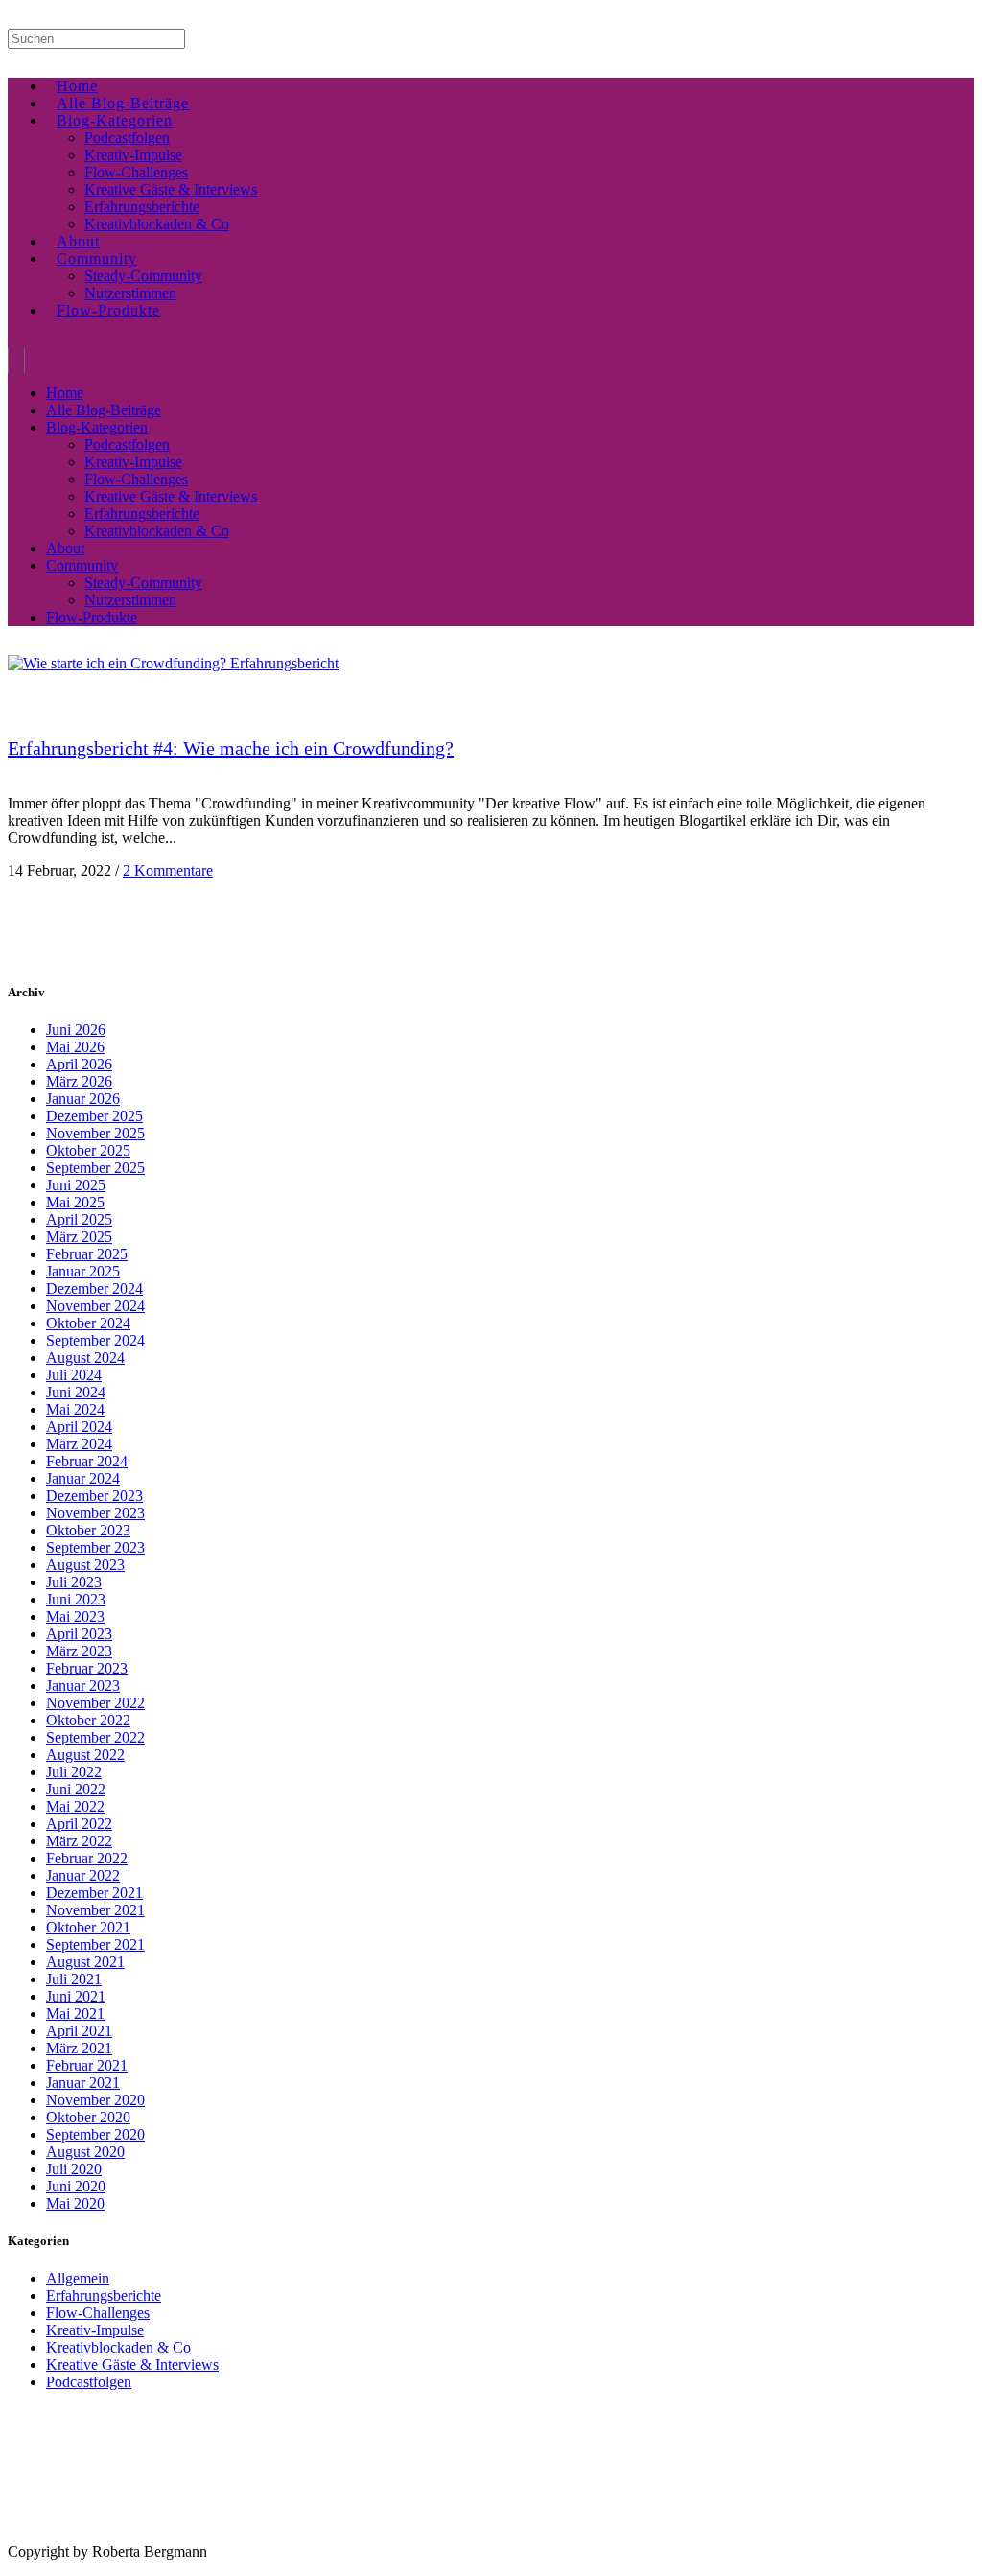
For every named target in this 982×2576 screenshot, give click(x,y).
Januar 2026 (83, 1099)
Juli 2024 (74, 1375)
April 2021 (79, 2031)
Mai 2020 (75, 2203)
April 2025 (79, 1219)
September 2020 (95, 2134)
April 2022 (79, 1824)
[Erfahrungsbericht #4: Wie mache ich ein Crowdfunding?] (173, 663)
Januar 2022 (83, 1875)
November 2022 (95, 1703)
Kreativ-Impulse (95, 2330)
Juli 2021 (74, 1979)
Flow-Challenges (98, 2313)
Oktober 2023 (88, 1530)
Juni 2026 (76, 1030)
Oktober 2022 (88, 1720)
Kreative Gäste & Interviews (132, 2365)
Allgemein (78, 2278)
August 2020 (85, 2152)
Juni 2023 (76, 1599)
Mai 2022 (75, 1806)
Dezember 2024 (94, 1288)
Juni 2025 (76, 1185)
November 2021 (95, 1910)
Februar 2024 (87, 1461)
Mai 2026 (75, 1047)
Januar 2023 (83, 1686)
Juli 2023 (74, 1582)
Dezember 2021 (94, 1893)
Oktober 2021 (88, 1927)
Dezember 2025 (94, 1116)
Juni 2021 (76, 1996)
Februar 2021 (87, 2065)
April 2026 (79, 1064)
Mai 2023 (75, 1616)
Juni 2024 (76, 1392)
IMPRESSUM (37, 2537)
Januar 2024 (83, 1478)
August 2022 (85, 1755)
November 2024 (95, 1306)
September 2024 (95, 1340)
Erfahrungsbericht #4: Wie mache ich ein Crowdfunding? (231, 748)
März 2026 (79, 1081)
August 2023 (85, 1565)
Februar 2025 (87, 1254)
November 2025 (95, 1133)
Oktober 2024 (88, 1323)
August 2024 (85, 1358)
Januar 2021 (83, 2083)
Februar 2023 (87, 1668)
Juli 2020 (74, 2169)
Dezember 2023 (94, 1496)
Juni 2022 (76, 1789)
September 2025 (95, 1168)
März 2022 (79, 1841)
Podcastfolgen (89, 2382)
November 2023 (95, 1513)
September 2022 (95, 1737)
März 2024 (79, 1444)
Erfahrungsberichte (104, 2295)
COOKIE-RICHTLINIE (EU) (226, 2537)
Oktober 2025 (88, 1150)
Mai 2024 (75, 1409)
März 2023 (79, 1651)
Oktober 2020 (88, 2117)
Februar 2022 (87, 1858)
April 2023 (79, 1634)
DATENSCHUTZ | (118, 2537)
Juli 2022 (74, 1772)
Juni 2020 (76, 2186)
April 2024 (79, 1427)
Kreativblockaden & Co (118, 2347)
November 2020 (95, 2100)
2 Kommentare (168, 870)
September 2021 (95, 1944)
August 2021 (85, 1962)
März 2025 (79, 1237)
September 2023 (95, 1547)
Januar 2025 (83, 1271)
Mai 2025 (75, 1202)
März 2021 (79, 2048)
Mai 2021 (75, 2014)
